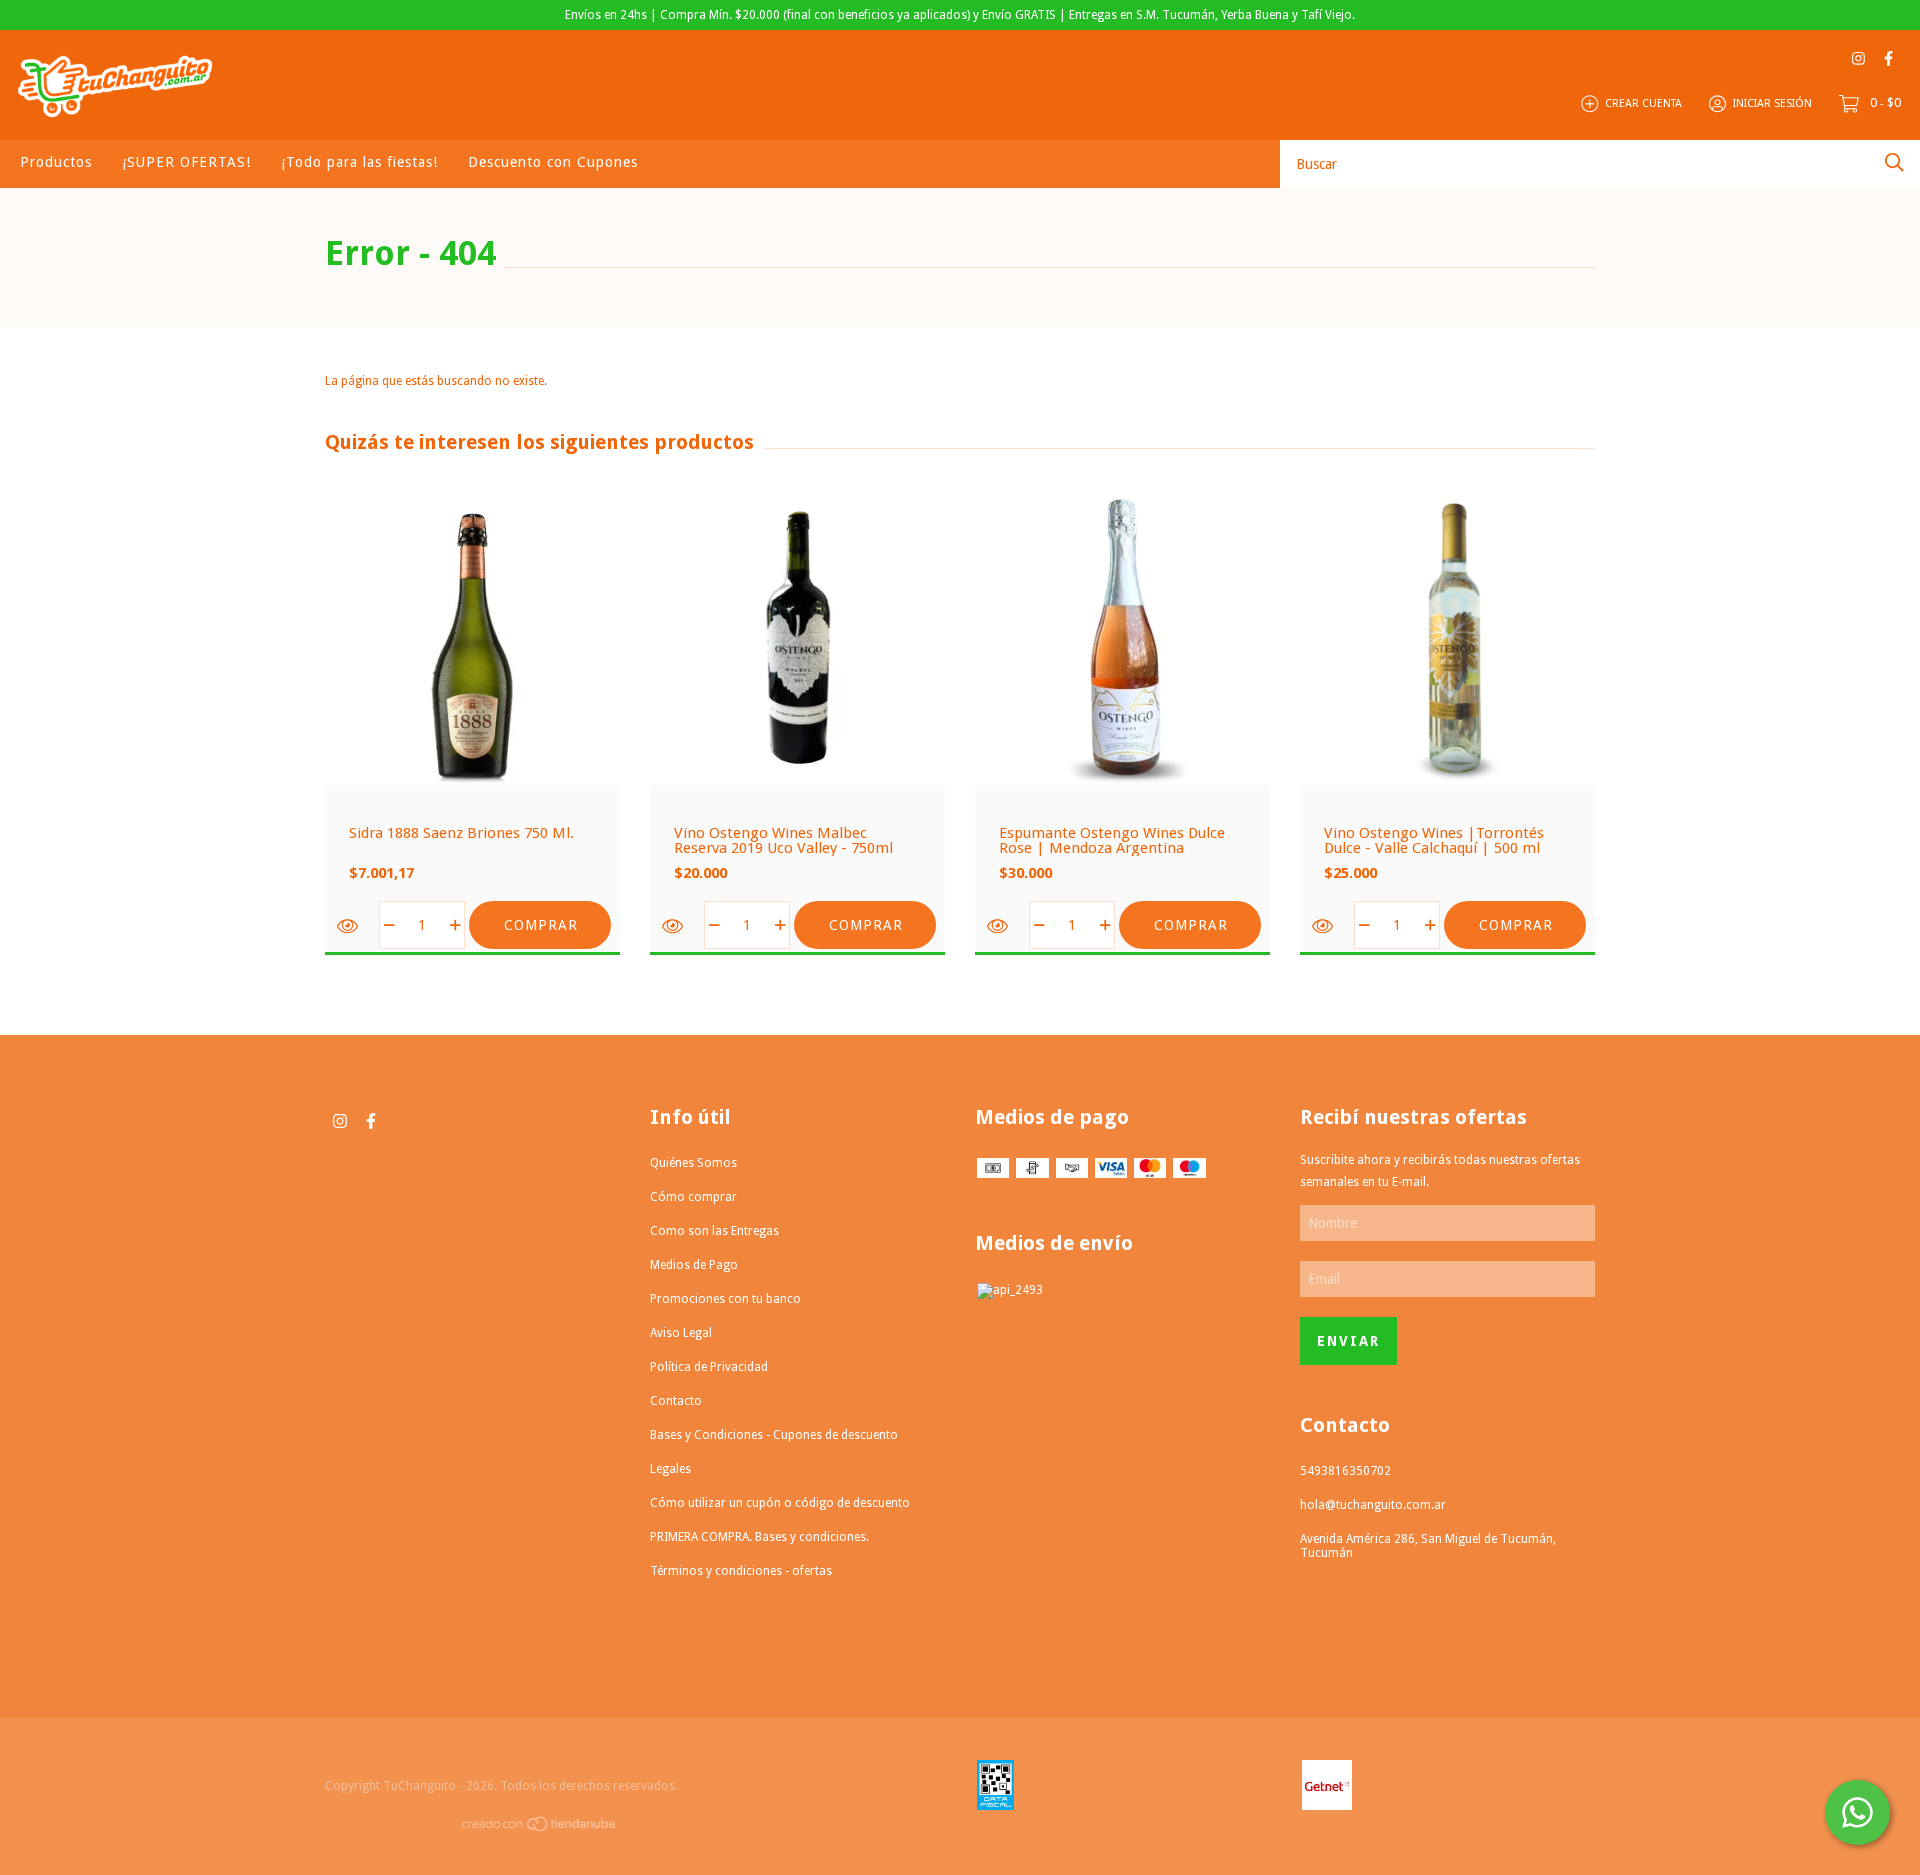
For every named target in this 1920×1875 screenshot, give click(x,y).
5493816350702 (1345, 1471)
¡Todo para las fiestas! (359, 162)
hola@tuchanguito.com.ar (1373, 1505)
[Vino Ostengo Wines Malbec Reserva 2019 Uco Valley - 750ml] (674, 926)
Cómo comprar (693, 1197)
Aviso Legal (681, 1333)
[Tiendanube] (540, 1828)
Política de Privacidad (709, 1367)
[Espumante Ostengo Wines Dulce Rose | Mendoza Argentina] (999, 926)
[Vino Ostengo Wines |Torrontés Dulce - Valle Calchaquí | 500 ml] (1324, 926)
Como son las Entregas (714, 1231)
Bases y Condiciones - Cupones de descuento (774, 1435)
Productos (56, 162)
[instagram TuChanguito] (1858, 58)
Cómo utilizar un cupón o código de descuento (780, 1503)
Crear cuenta (1643, 103)
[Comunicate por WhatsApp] (1857, 1812)
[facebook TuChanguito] (1888, 58)
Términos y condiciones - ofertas (741, 1571)
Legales (670, 1469)
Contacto (676, 1401)
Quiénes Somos (693, 1163)
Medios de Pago (694, 1265)
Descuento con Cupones (553, 162)
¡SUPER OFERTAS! (186, 162)
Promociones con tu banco (725, 1299)
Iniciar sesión (1772, 103)
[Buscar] (1894, 162)
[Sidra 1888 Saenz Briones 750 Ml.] (349, 926)
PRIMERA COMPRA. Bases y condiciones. (759, 1537)
